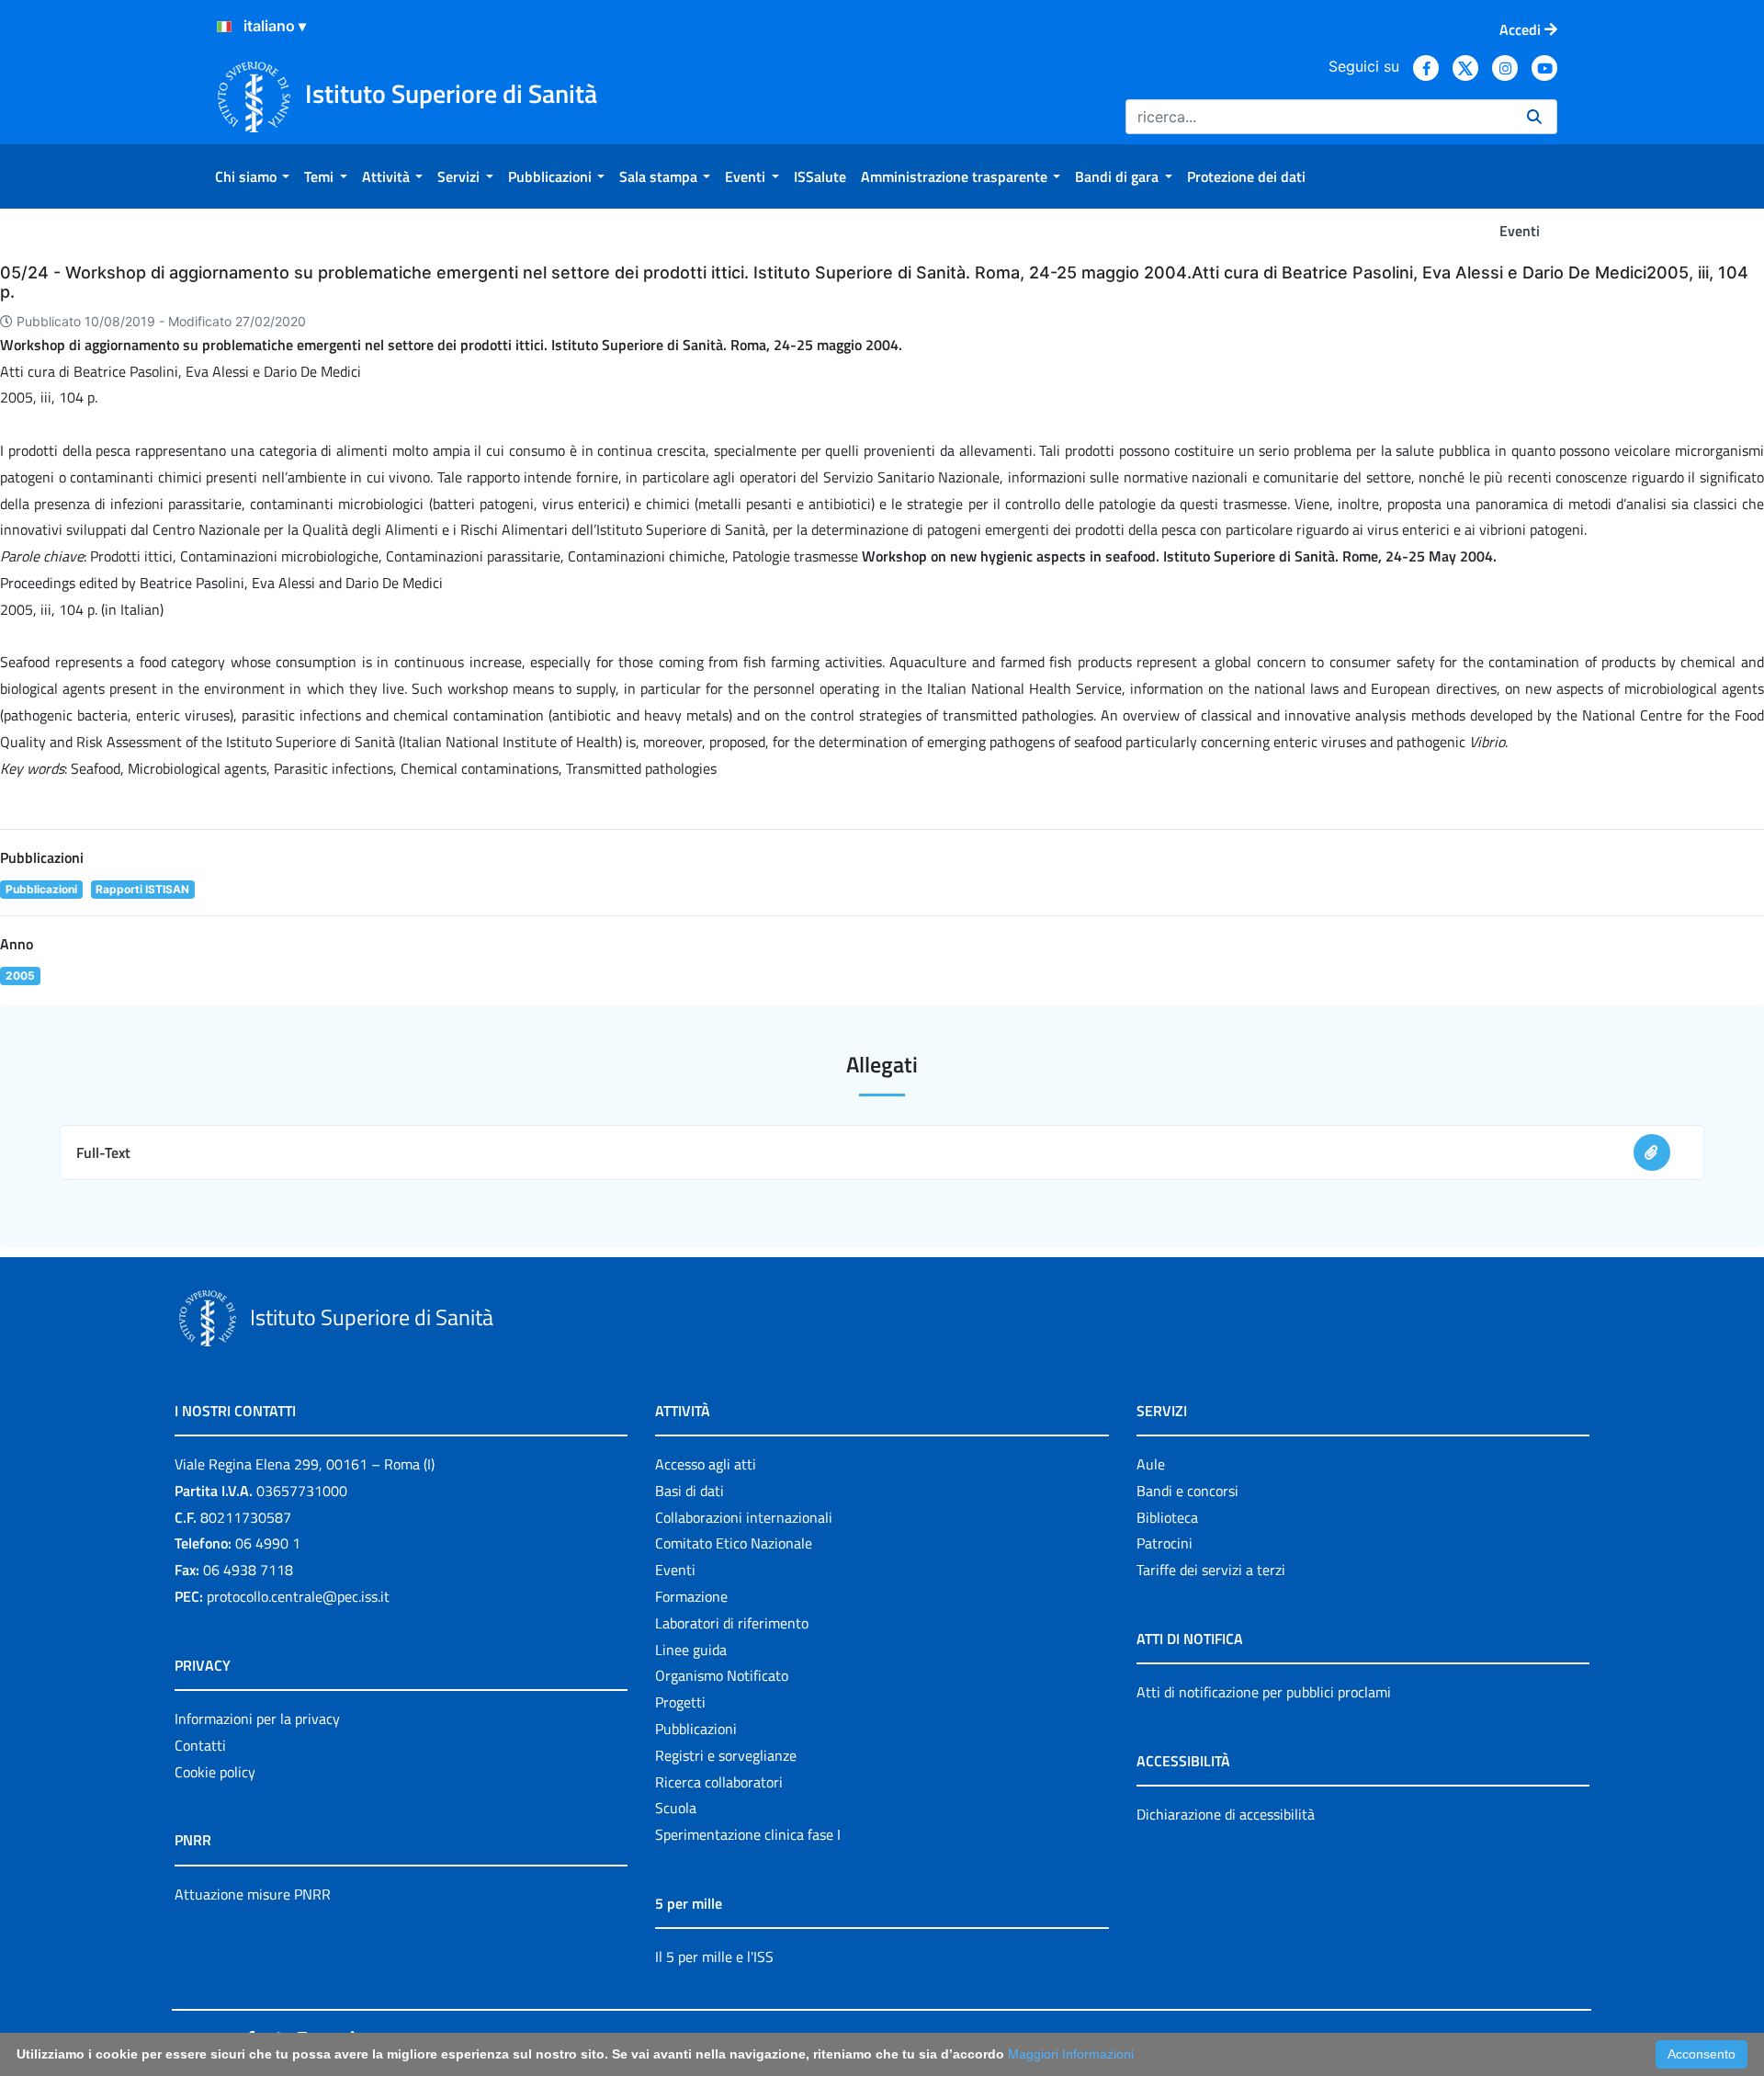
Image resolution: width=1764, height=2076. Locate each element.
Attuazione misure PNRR (253, 1894)
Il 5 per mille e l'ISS (714, 1957)
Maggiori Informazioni (1071, 2054)
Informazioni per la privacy (257, 1719)
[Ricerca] (1534, 117)
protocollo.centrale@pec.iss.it (298, 1596)
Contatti (200, 1745)
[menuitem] (252, 176)
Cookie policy (215, 1772)
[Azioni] (224, 27)
